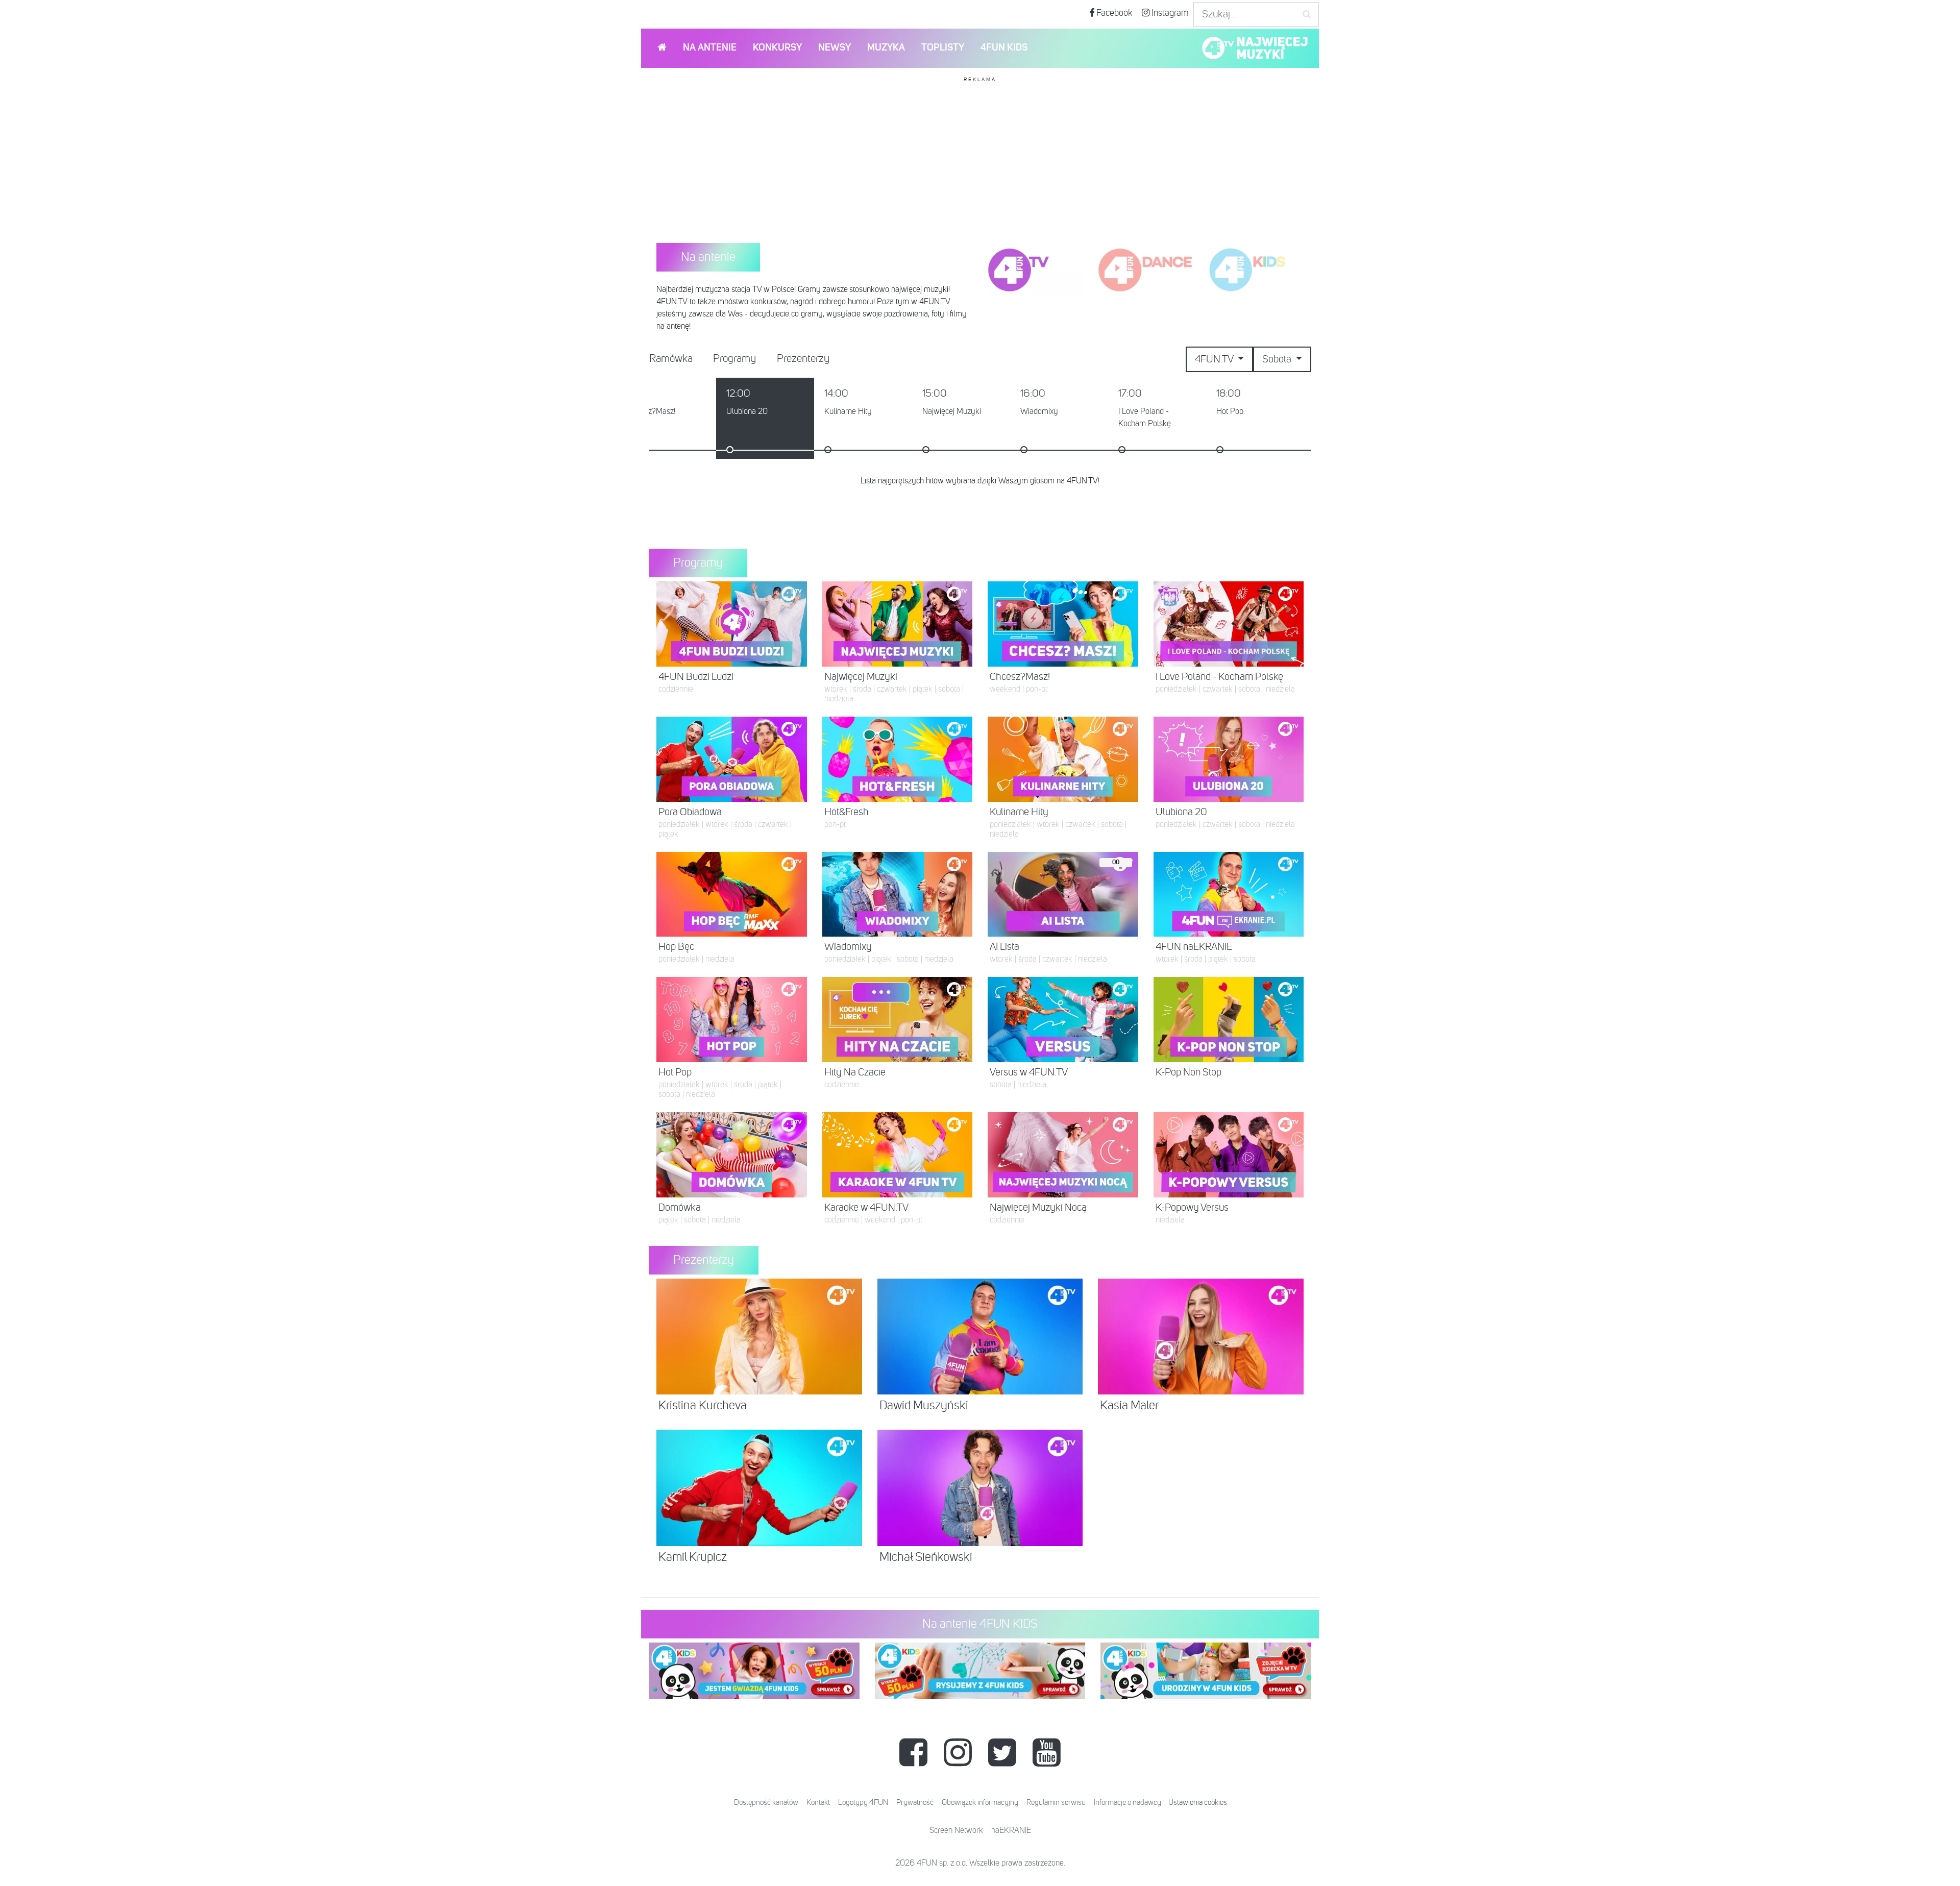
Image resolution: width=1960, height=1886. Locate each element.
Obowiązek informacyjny (980, 1803)
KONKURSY (777, 48)
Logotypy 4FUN (863, 1803)
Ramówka (671, 359)
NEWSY (835, 48)
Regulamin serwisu (1056, 1803)
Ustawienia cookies (1198, 1803)
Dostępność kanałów (766, 1803)
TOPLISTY (943, 48)
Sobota (1278, 359)
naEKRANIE (1011, 1831)
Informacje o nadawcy (1128, 1803)
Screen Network (956, 1831)
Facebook (1113, 13)
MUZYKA (886, 48)
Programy (734, 359)
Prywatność (915, 1803)
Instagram (1169, 13)
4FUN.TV (1215, 359)
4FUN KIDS (1004, 48)
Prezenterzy (803, 359)
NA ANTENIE (710, 48)
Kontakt (818, 1803)
